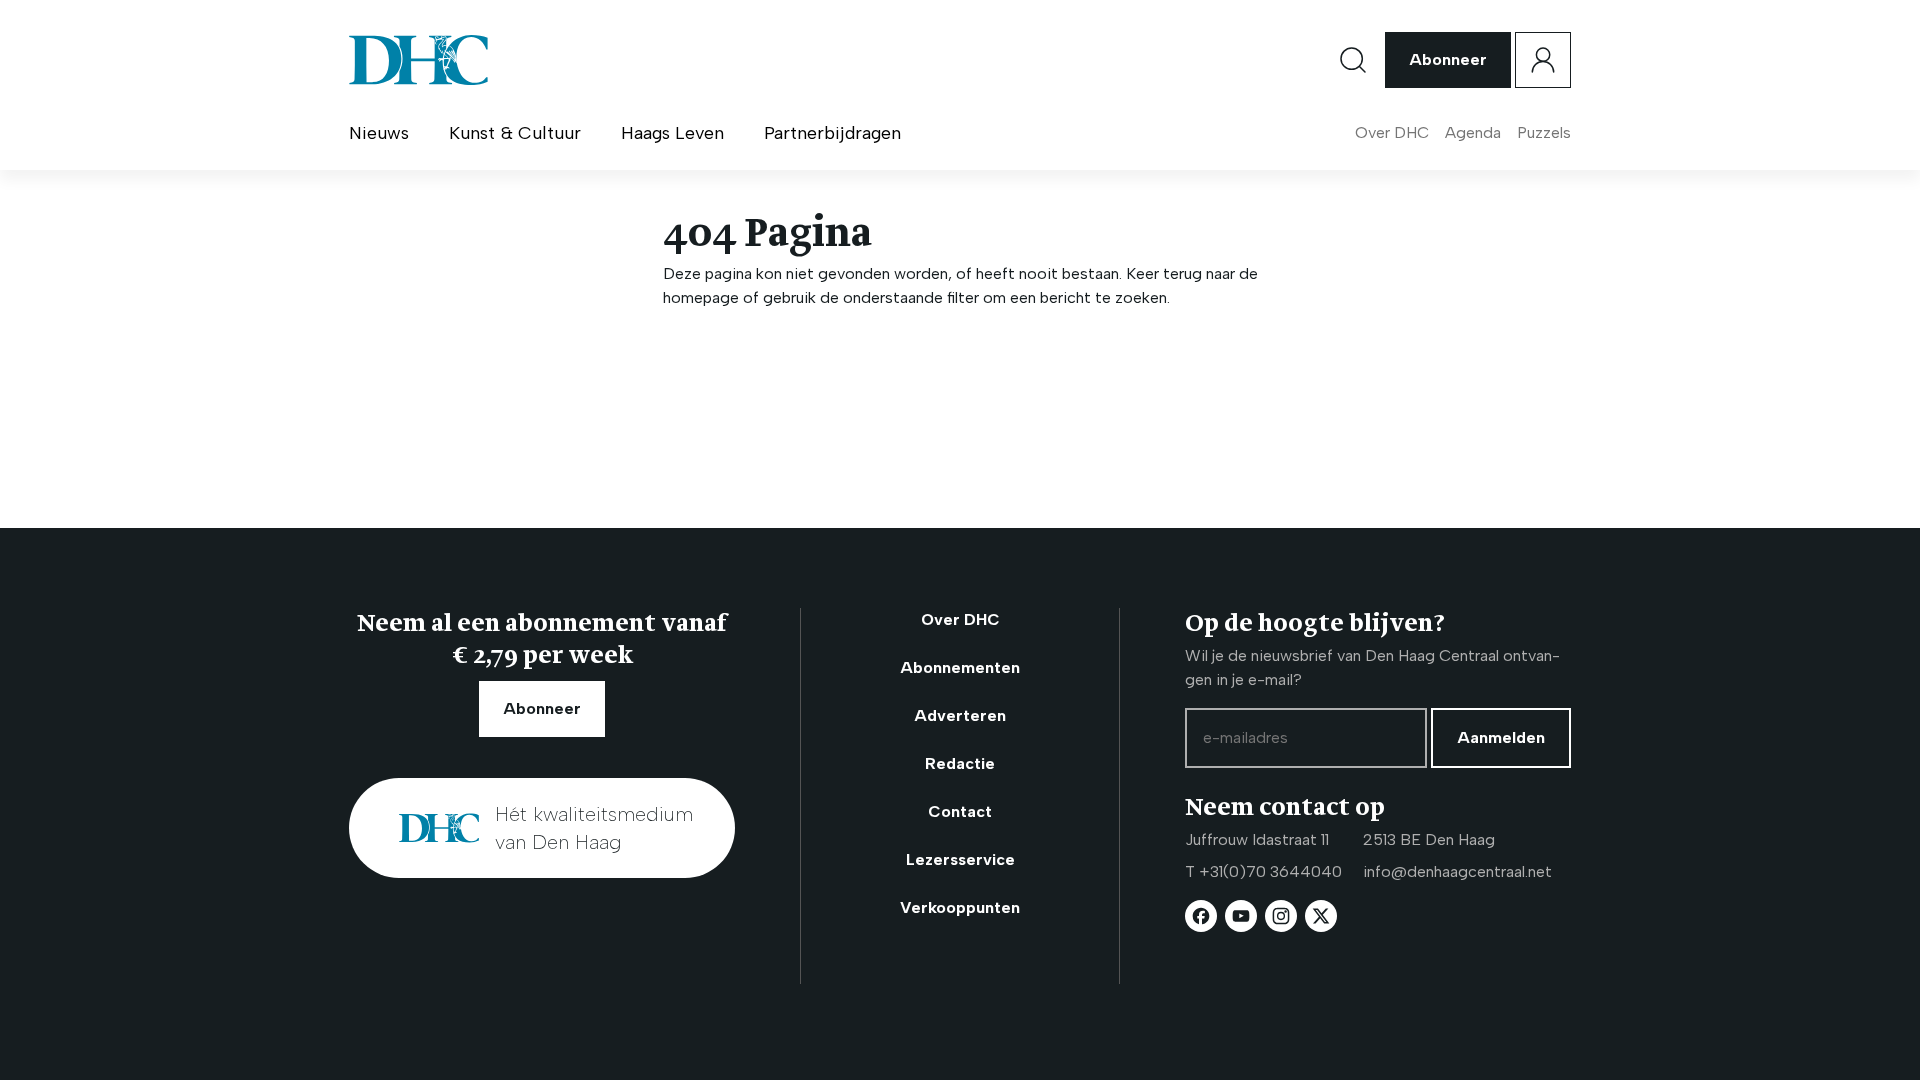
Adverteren (960, 715)
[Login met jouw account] (1543, 60)
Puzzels (1544, 132)
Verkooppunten (960, 907)
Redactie (960, 763)
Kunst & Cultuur (515, 133)
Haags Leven (672, 133)
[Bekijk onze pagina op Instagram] (1281, 916)
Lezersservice (960, 859)
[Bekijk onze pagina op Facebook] (1201, 916)
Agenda (1473, 132)
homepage (701, 297)
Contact (960, 811)
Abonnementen (960, 667)
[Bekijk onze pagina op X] (1321, 916)
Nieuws (379, 133)
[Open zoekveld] (1353, 60)
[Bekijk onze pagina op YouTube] (1241, 916)
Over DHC (1392, 132)
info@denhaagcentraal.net (1457, 871)
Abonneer (1448, 59)
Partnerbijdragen (832, 133)
